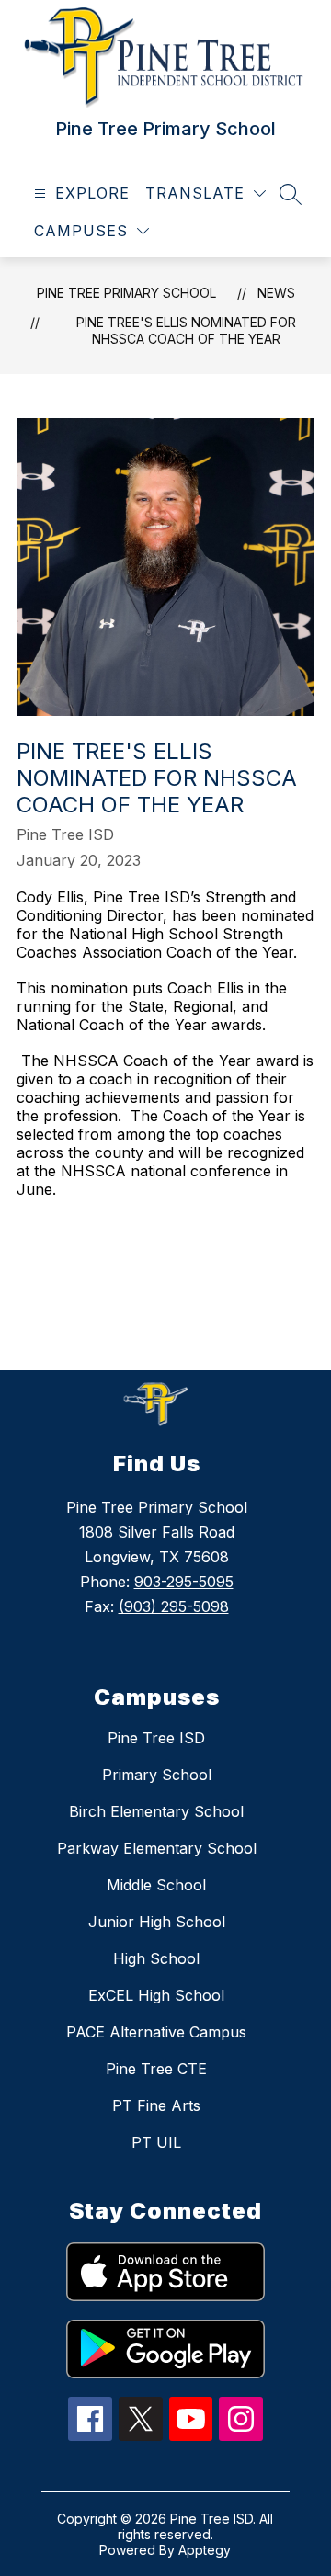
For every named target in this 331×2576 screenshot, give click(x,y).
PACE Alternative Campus (156, 2032)
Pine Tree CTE (156, 2069)
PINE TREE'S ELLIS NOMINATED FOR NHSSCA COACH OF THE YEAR (186, 330)
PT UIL (156, 2142)
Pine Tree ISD (156, 1738)
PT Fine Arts (156, 2105)
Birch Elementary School (156, 1811)
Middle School (156, 1885)
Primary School (157, 1775)
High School (156, 1958)
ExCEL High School (156, 1995)
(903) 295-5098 (174, 1606)
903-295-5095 (184, 1582)
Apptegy (205, 2550)
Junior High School (157, 1922)
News (276, 293)
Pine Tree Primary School (126, 293)
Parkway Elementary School (157, 1848)
